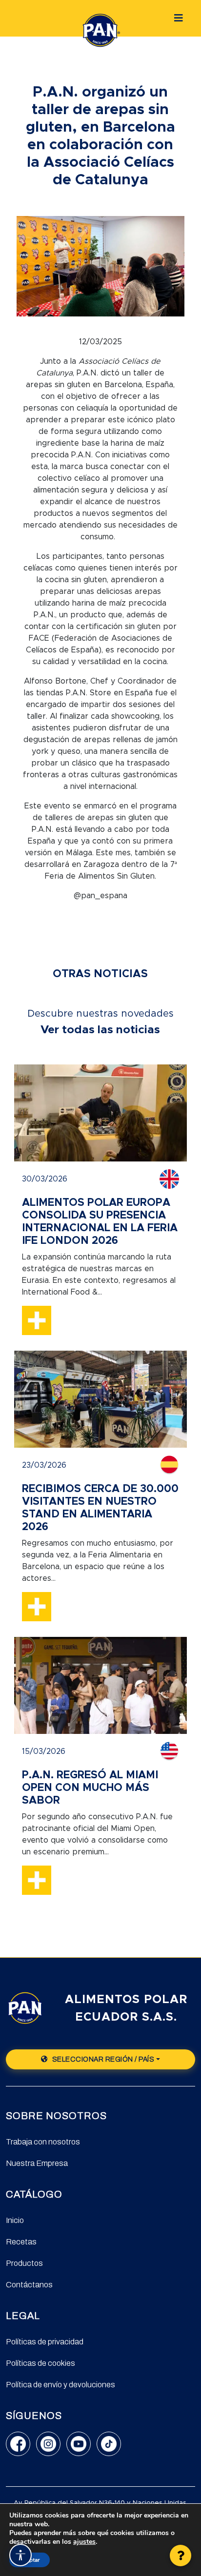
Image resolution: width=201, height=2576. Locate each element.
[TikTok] (109, 2444)
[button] (181, 2556)
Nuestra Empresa (37, 2163)
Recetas (21, 2242)
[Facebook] (18, 2444)
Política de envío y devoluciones (60, 2385)
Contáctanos (29, 2285)
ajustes (84, 2542)
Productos (24, 2263)
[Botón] (179, 18)
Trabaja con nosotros (43, 2142)
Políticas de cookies (40, 2363)
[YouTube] (79, 2444)
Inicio (15, 2220)
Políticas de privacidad (45, 2342)
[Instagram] (48, 2444)
